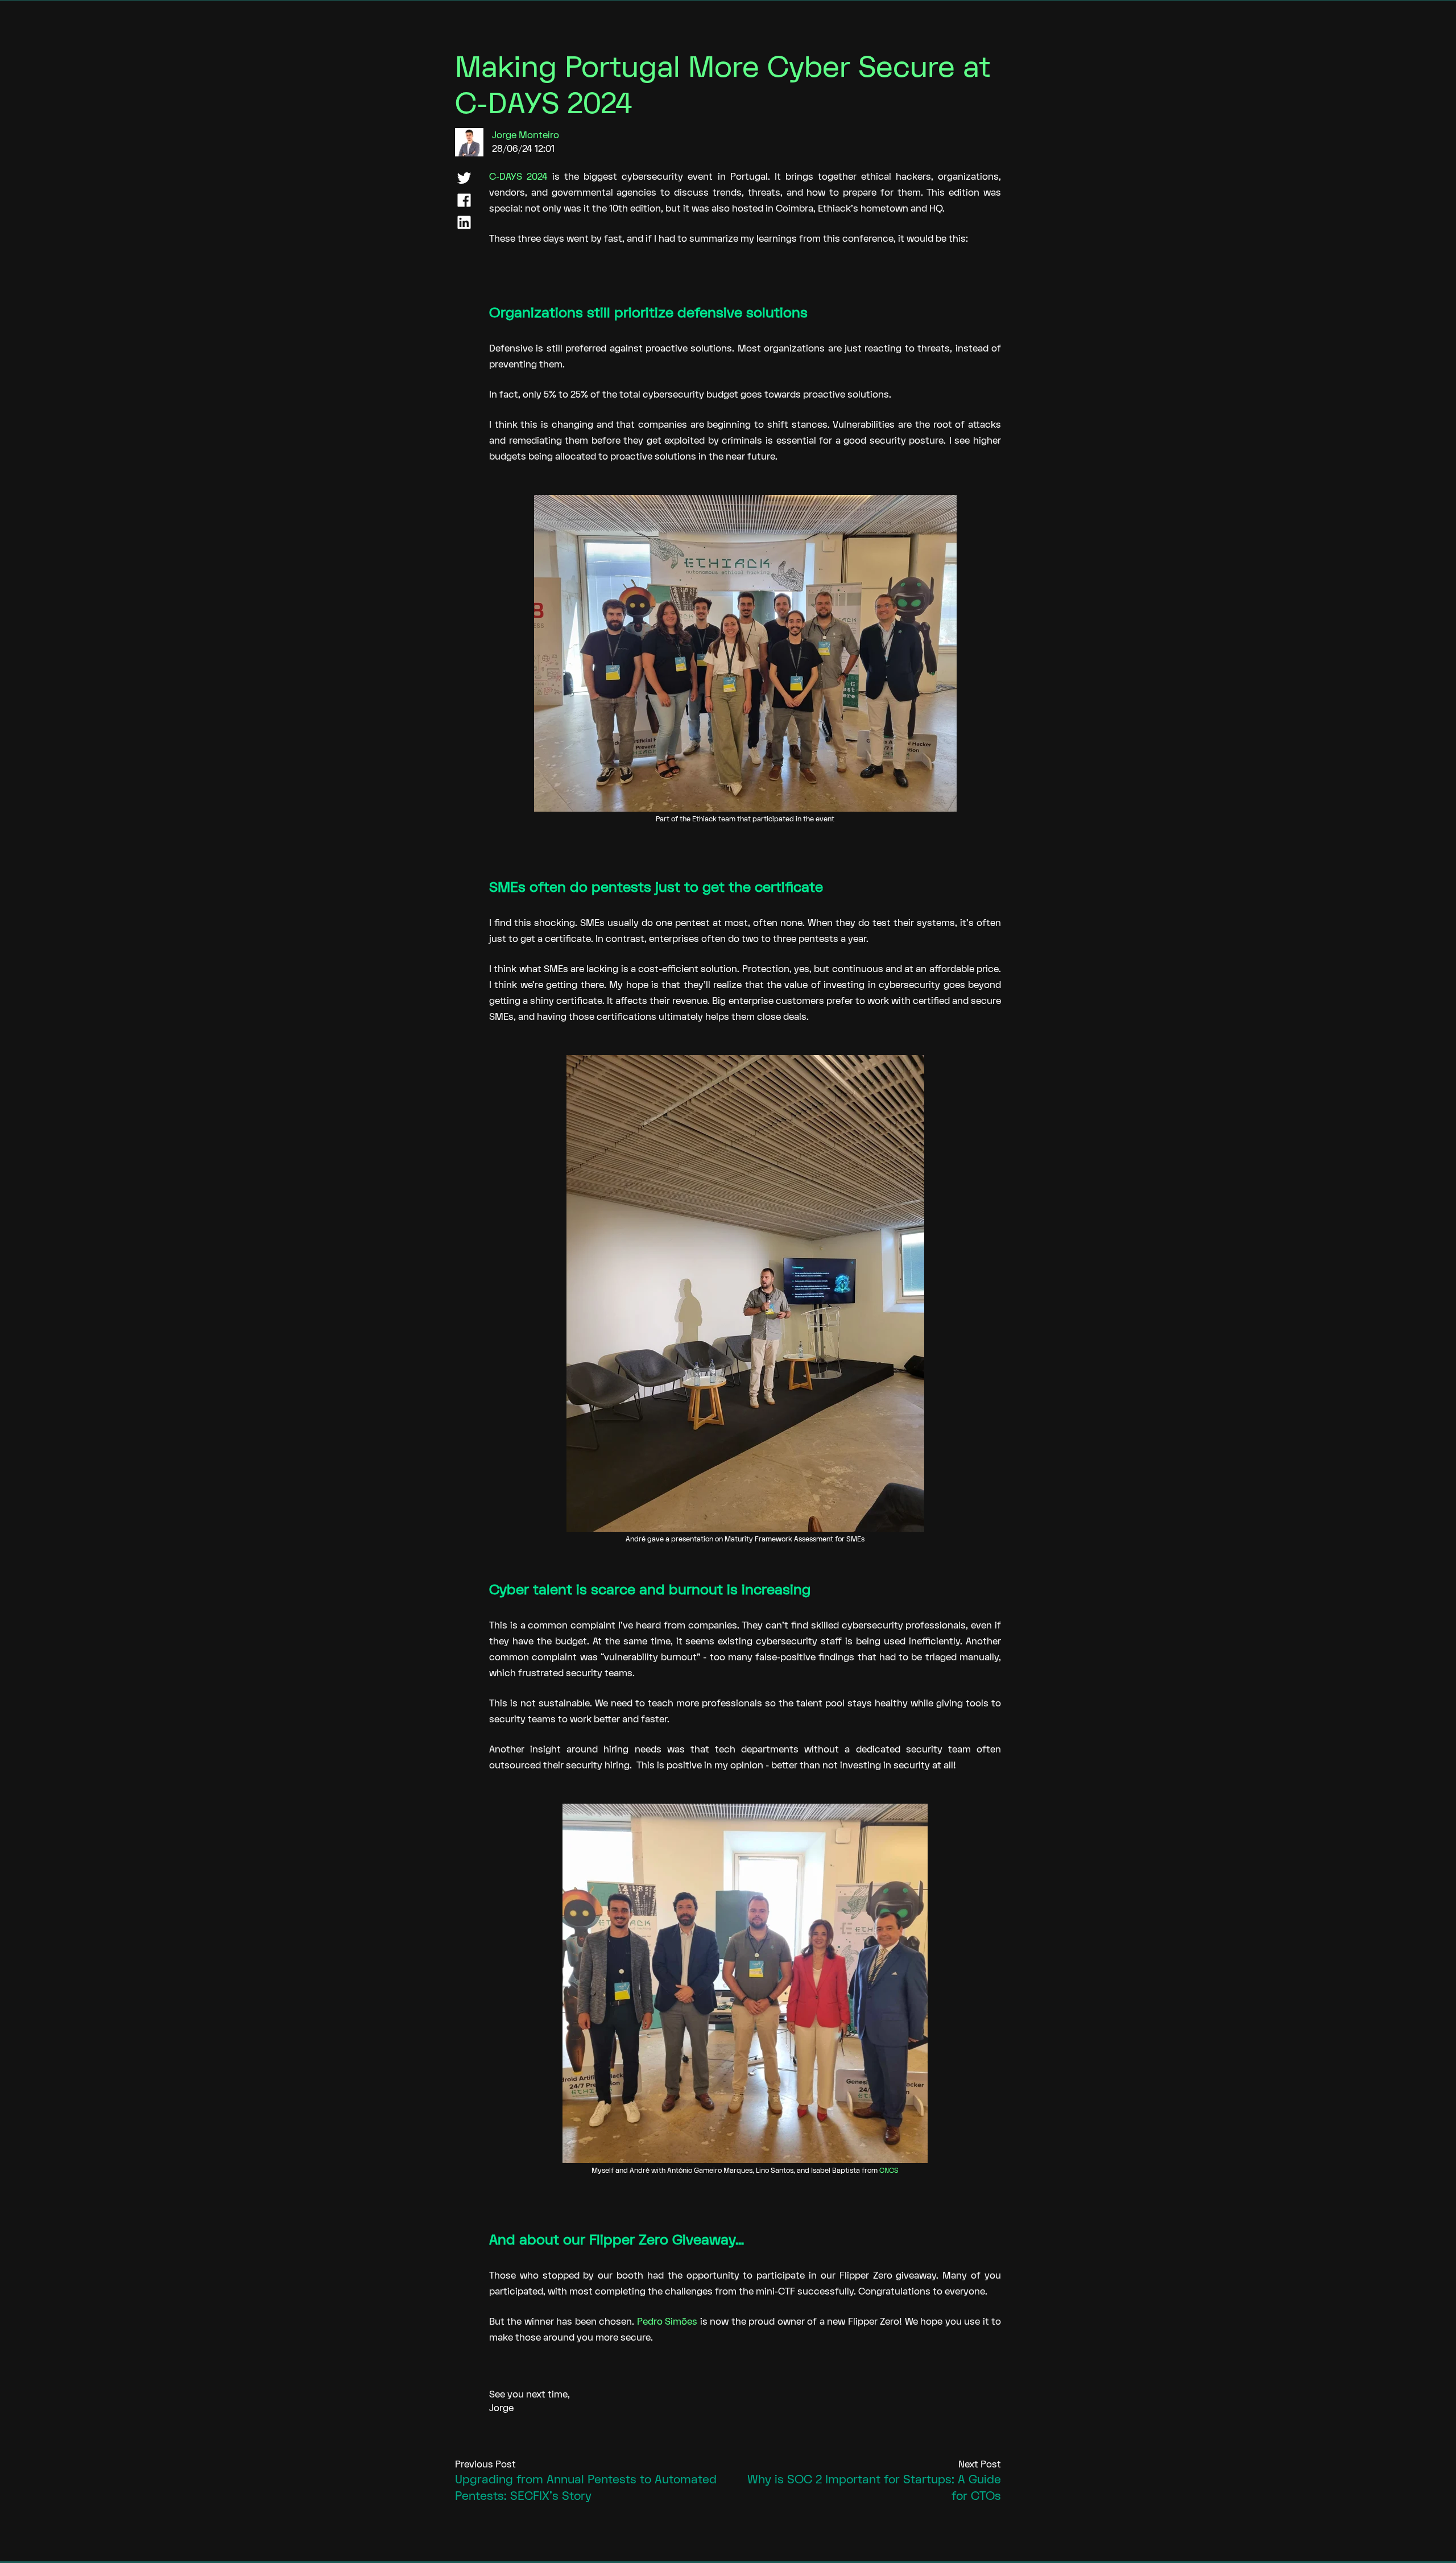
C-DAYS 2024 (518, 177)
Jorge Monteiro (526, 135)
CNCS (889, 2171)
